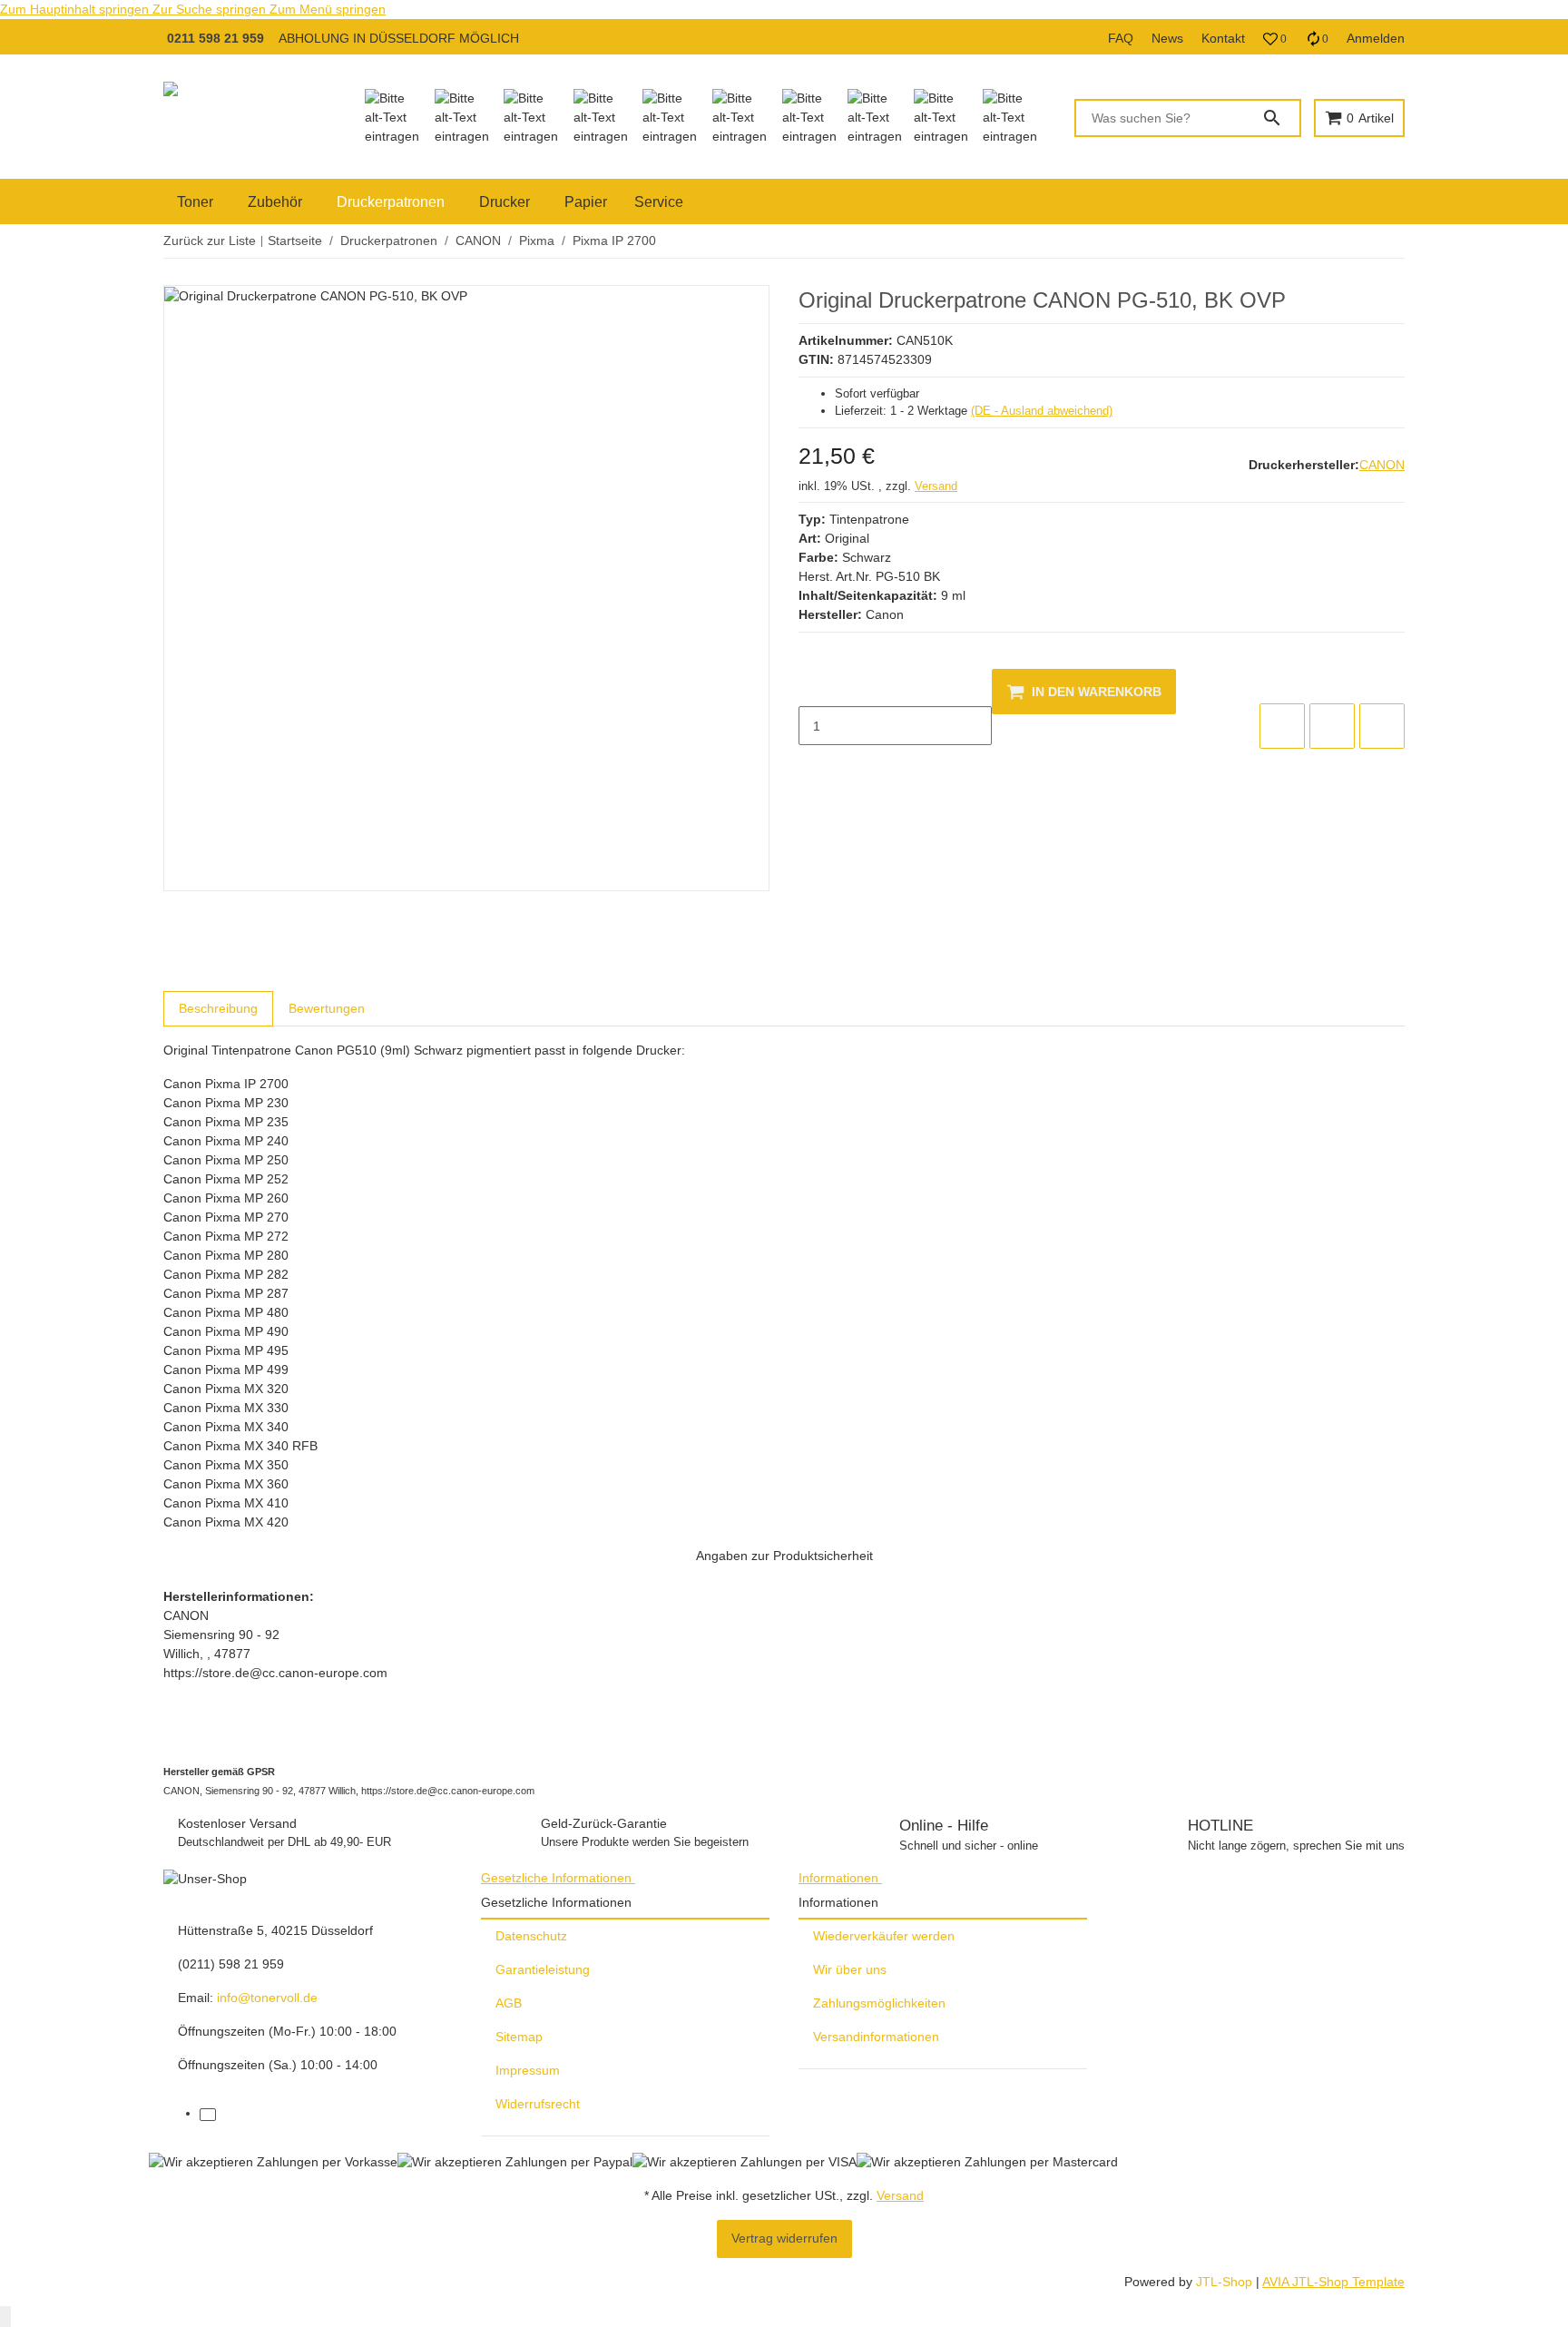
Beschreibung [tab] (218, 1008)
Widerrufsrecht (538, 2104)
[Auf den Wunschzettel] (1332, 726)
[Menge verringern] (813, 688)
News (1167, 38)
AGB (509, 2003)
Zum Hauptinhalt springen (76, 9)
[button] (1275, 39)
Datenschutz (531, 1936)
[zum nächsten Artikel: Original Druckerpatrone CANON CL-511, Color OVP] (1404, 241)
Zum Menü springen (328, 9)
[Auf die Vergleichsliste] (1282, 726)
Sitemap (519, 2037)
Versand (936, 486)
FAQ (1121, 38)
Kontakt (1223, 38)
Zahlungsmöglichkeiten (879, 2003)
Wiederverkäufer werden (884, 1936)
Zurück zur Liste (210, 241)
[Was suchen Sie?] (1280, 118)
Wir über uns (850, 1969)
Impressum (528, 2070)
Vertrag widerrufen (784, 2238)
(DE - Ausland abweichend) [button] (1042, 411)
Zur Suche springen (211, 9)
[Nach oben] (5, 2317)
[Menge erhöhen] (813, 764)
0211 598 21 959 (216, 38)
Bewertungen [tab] (327, 1008)
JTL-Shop (1226, 2282)
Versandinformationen (876, 2037)
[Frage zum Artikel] (1382, 726)
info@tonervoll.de (267, 1998)
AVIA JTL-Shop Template (1333, 2282)
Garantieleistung (543, 1969)
